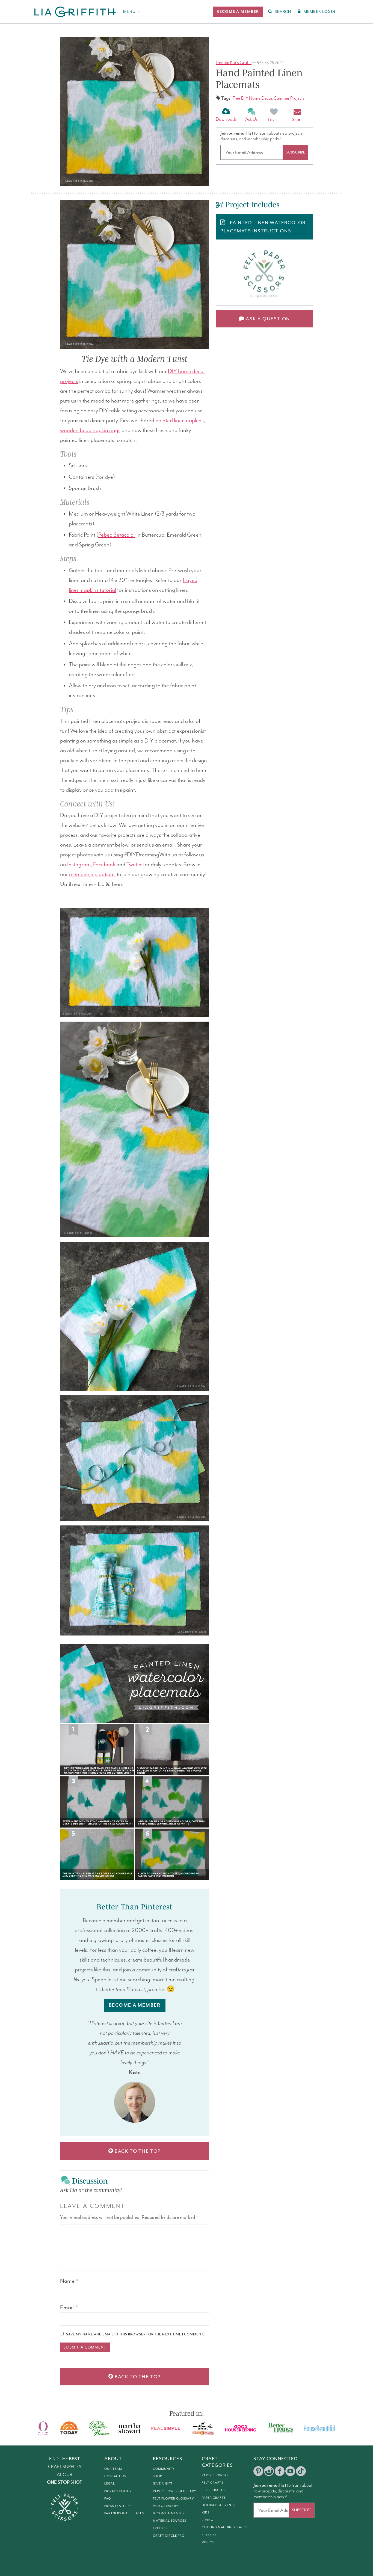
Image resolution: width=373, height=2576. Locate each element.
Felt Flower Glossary (173, 2498)
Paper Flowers (215, 2475)
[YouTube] (290, 2471)
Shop (157, 2476)
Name (69, 2281)
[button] (238, 12)
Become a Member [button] (135, 2005)
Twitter (134, 865)
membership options (92, 874)
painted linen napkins (180, 421)
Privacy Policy (118, 2491)
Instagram (79, 865)
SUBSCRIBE (295, 152)
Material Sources (170, 2521)
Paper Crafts (214, 2498)
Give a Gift (163, 2483)
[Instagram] (269, 2471)
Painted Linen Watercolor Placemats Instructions (263, 227)
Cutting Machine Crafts (225, 2527)
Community (164, 2469)
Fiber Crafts (213, 2490)
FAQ (108, 2498)
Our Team (113, 2469)
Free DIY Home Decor (252, 98)
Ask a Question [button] (267, 319)
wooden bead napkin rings (90, 430)
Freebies (160, 2528)
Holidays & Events (219, 2505)
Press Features (118, 2506)
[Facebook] (280, 2471)
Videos (208, 2542)
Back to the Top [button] (137, 2151)
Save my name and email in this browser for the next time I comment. (135, 2334)
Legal (110, 2483)
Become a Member (169, 2513)
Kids (206, 2512)
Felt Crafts (213, 2483)
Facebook (104, 865)
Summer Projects (289, 98)
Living (208, 2520)
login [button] (319, 12)
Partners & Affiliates (124, 2513)
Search (283, 12)
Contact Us (115, 2476)
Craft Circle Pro (169, 2536)
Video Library (166, 2506)
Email (69, 2307)
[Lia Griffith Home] (76, 12)
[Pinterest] (258, 2471)
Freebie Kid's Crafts (234, 63)
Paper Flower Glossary (175, 2491)
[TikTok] (301, 2471)
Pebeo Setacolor (117, 535)
